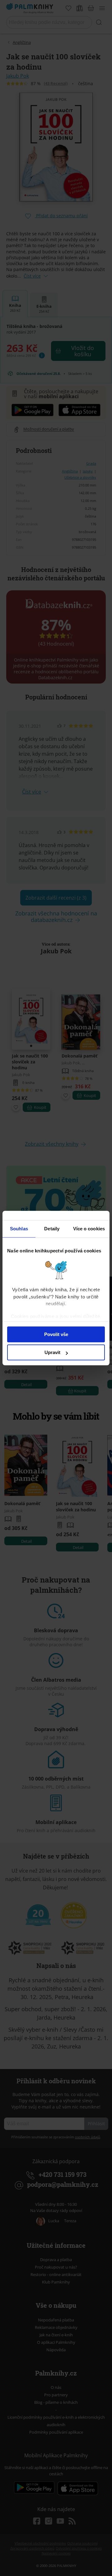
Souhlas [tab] (19, 1229)
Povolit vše (56, 1334)
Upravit (52, 1352)
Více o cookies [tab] (89, 1229)
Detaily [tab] (52, 1229)
